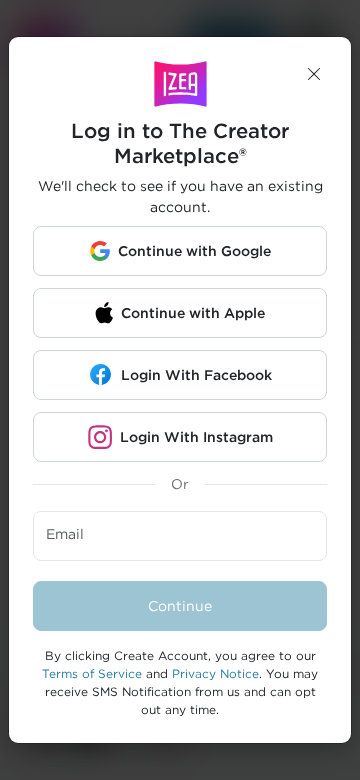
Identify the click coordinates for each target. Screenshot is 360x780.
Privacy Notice (215, 673)
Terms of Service (92, 673)
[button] (314, 74)
